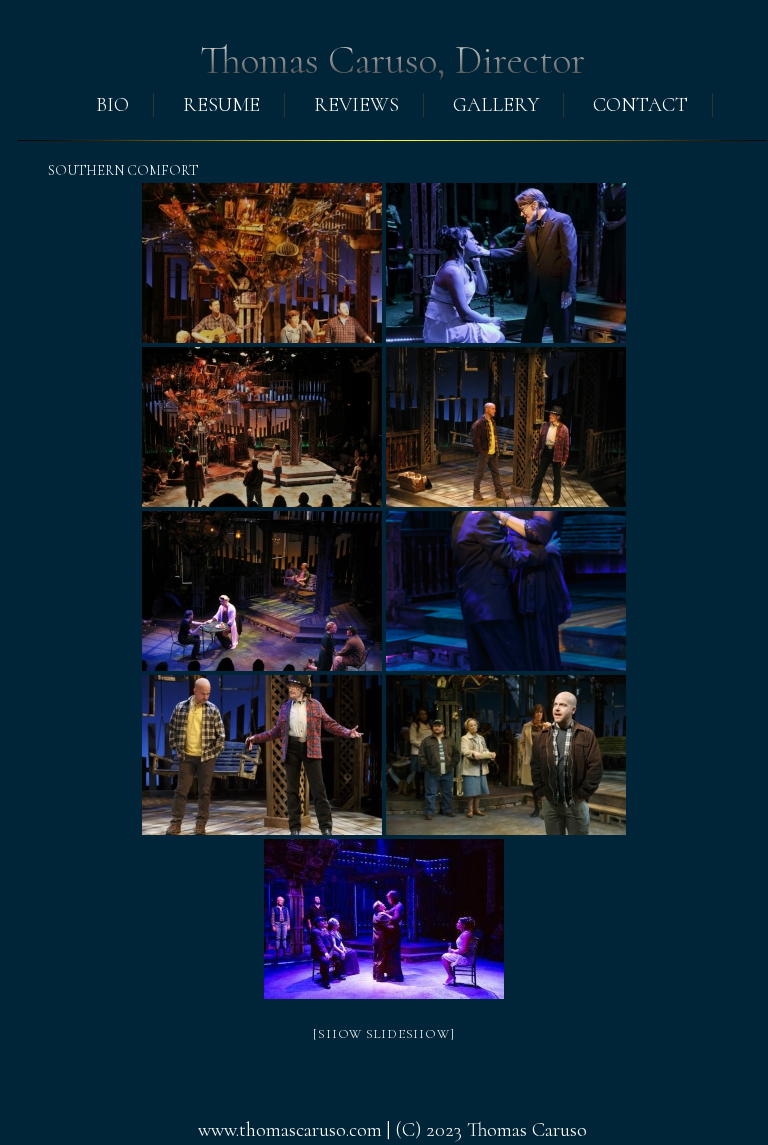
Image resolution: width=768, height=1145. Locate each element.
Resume (221, 105)
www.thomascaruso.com (290, 1130)
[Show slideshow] (383, 1034)
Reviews (356, 105)
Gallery (496, 105)
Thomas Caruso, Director (392, 60)
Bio (112, 105)
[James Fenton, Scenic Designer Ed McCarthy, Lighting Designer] (262, 263)
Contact (640, 105)
